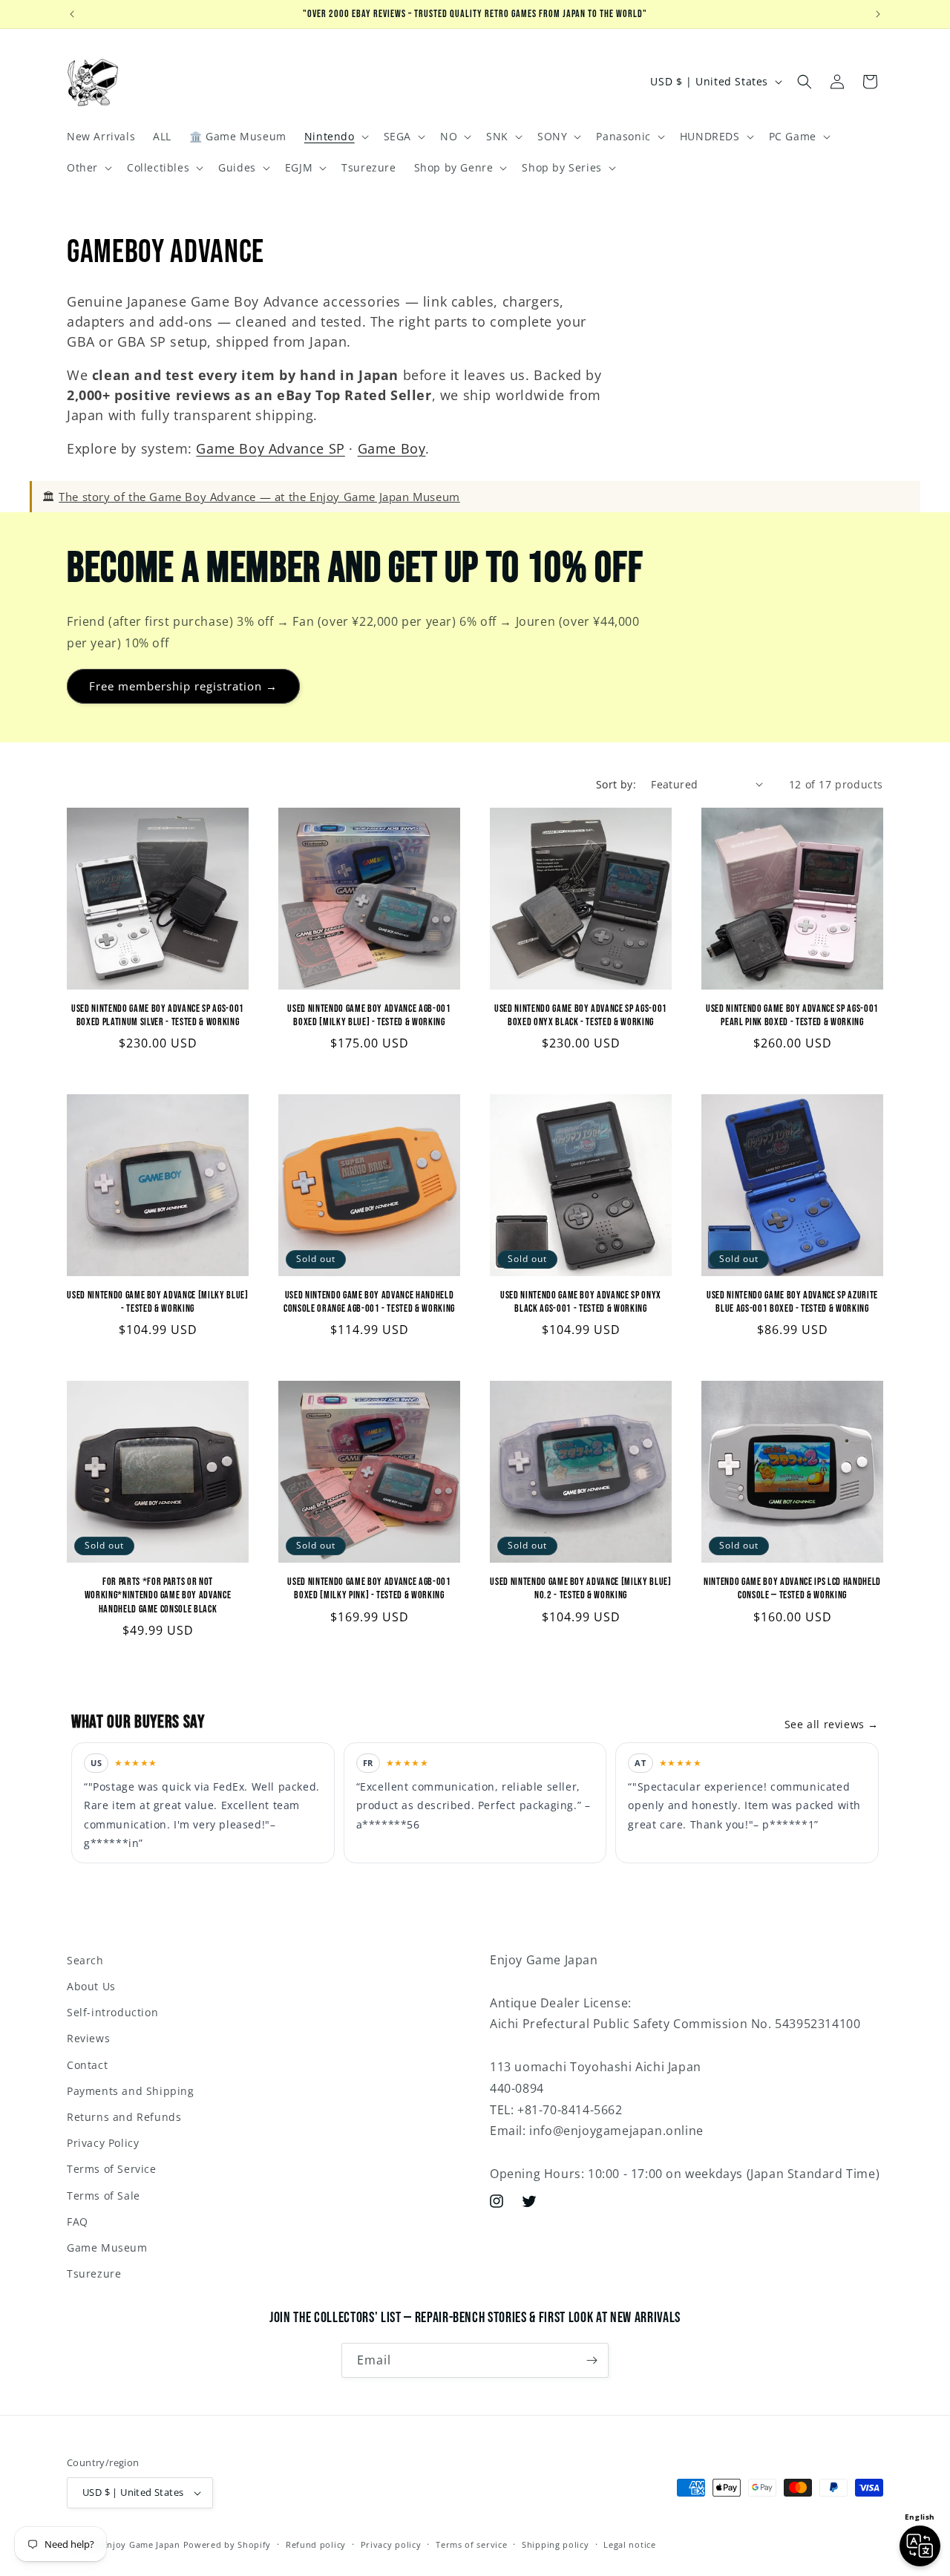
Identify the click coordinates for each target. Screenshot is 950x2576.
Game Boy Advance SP (270, 448)
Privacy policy (391, 2544)
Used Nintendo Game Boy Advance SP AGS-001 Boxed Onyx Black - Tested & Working (581, 1015)
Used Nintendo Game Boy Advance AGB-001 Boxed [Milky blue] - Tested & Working (369, 1015)
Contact (87, 2065)
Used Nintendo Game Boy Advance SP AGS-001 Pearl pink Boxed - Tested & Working (792, 1015)
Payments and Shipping (131, 2091)
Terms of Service (112, 2169)
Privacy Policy (103, 2143)
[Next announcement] (878, 14)
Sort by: (616, 784)
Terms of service (471, 2544)
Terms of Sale (104, 2196)
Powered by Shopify (227, 2544)
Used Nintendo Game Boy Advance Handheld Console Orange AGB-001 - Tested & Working (369, 1302)
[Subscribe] (592, 2360)
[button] (335, 137)
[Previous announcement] (72, 14)
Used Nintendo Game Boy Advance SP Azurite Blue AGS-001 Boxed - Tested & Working (792, 1302)
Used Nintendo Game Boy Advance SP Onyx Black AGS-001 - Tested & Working (581, 1302)
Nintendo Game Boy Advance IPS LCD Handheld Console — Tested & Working (792, 1588)
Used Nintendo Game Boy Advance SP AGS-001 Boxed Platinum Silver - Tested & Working (158, 1015)
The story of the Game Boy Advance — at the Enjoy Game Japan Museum (259, 497)
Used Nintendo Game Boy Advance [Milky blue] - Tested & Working (157, 1302)
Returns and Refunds (124, 2117)
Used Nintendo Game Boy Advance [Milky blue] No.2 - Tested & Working (580, 1588)
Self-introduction (112, 2012)
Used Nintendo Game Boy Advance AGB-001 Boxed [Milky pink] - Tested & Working (369, 1588)
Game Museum (107, 2248)
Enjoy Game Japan (141, 2544)
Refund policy (316, 2544)
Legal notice (629, 2544)
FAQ (78, 2222)
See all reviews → (832, 1724)
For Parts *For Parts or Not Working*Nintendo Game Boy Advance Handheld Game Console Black (158, 1595)
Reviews (88, 2038)
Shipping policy (556, 2544)
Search (85, 1960)
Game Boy (392, 448)
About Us (91, 1986)
